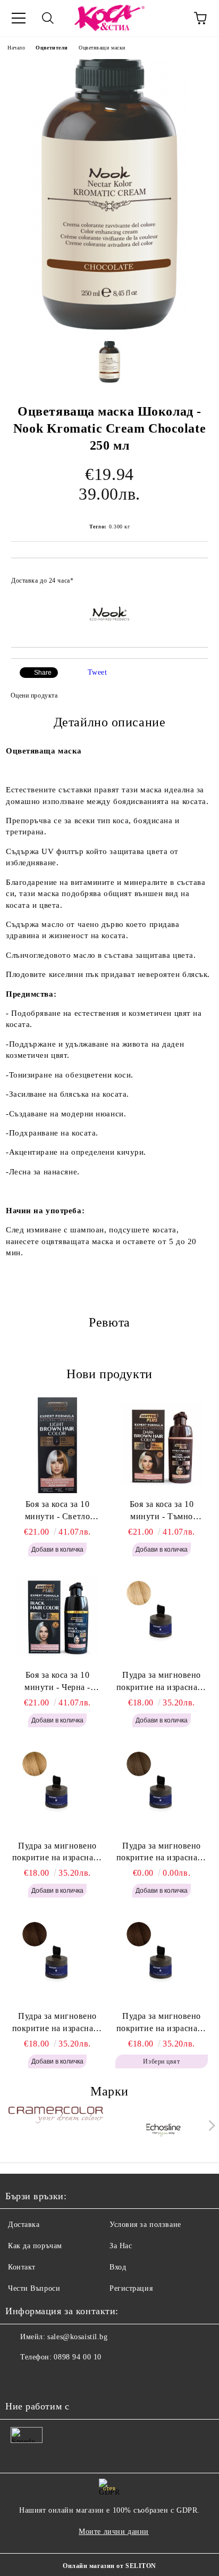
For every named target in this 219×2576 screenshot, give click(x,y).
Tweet (98, 672)
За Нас (121, 2246)
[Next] (210, 2126)
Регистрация (131, 2288)
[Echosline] (164, 2128)
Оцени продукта (34, 695)
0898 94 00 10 (77, 2357)
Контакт (22, 2267)
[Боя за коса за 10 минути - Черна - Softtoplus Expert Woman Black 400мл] (57, 1616)
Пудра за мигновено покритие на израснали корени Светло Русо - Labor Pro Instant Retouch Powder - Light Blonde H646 (162, 1682)
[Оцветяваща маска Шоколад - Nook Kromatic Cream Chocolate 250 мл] (110, 328)
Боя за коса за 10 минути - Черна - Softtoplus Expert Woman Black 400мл (57, 1682)
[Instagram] (43, 2379)
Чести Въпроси (34, 2288)
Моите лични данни (114, 2532)
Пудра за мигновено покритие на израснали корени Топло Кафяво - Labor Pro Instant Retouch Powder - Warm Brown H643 (58, 2023)
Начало (16, 48)
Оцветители (52, 48)
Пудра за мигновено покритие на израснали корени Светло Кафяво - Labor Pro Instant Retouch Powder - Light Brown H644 (162, 1853)
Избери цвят (161, 2061)
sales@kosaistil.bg (77, 2337)
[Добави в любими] (193, 576)
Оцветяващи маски (102, 48)
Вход (118, 2267)
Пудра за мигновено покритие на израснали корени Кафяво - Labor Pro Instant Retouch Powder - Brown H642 (162, 2023)
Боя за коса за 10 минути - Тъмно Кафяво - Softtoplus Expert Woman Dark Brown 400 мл (162, 1511)
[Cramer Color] (56, 2128)
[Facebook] (19, 2379)
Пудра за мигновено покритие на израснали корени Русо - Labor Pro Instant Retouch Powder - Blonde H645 (57, 1853)
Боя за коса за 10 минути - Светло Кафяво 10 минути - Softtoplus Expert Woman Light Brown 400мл (57, 1511)
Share (43, 673)
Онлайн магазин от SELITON (109, 2566)
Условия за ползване (145, 2225)
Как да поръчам (35, 2246)
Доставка (24, 2225)
